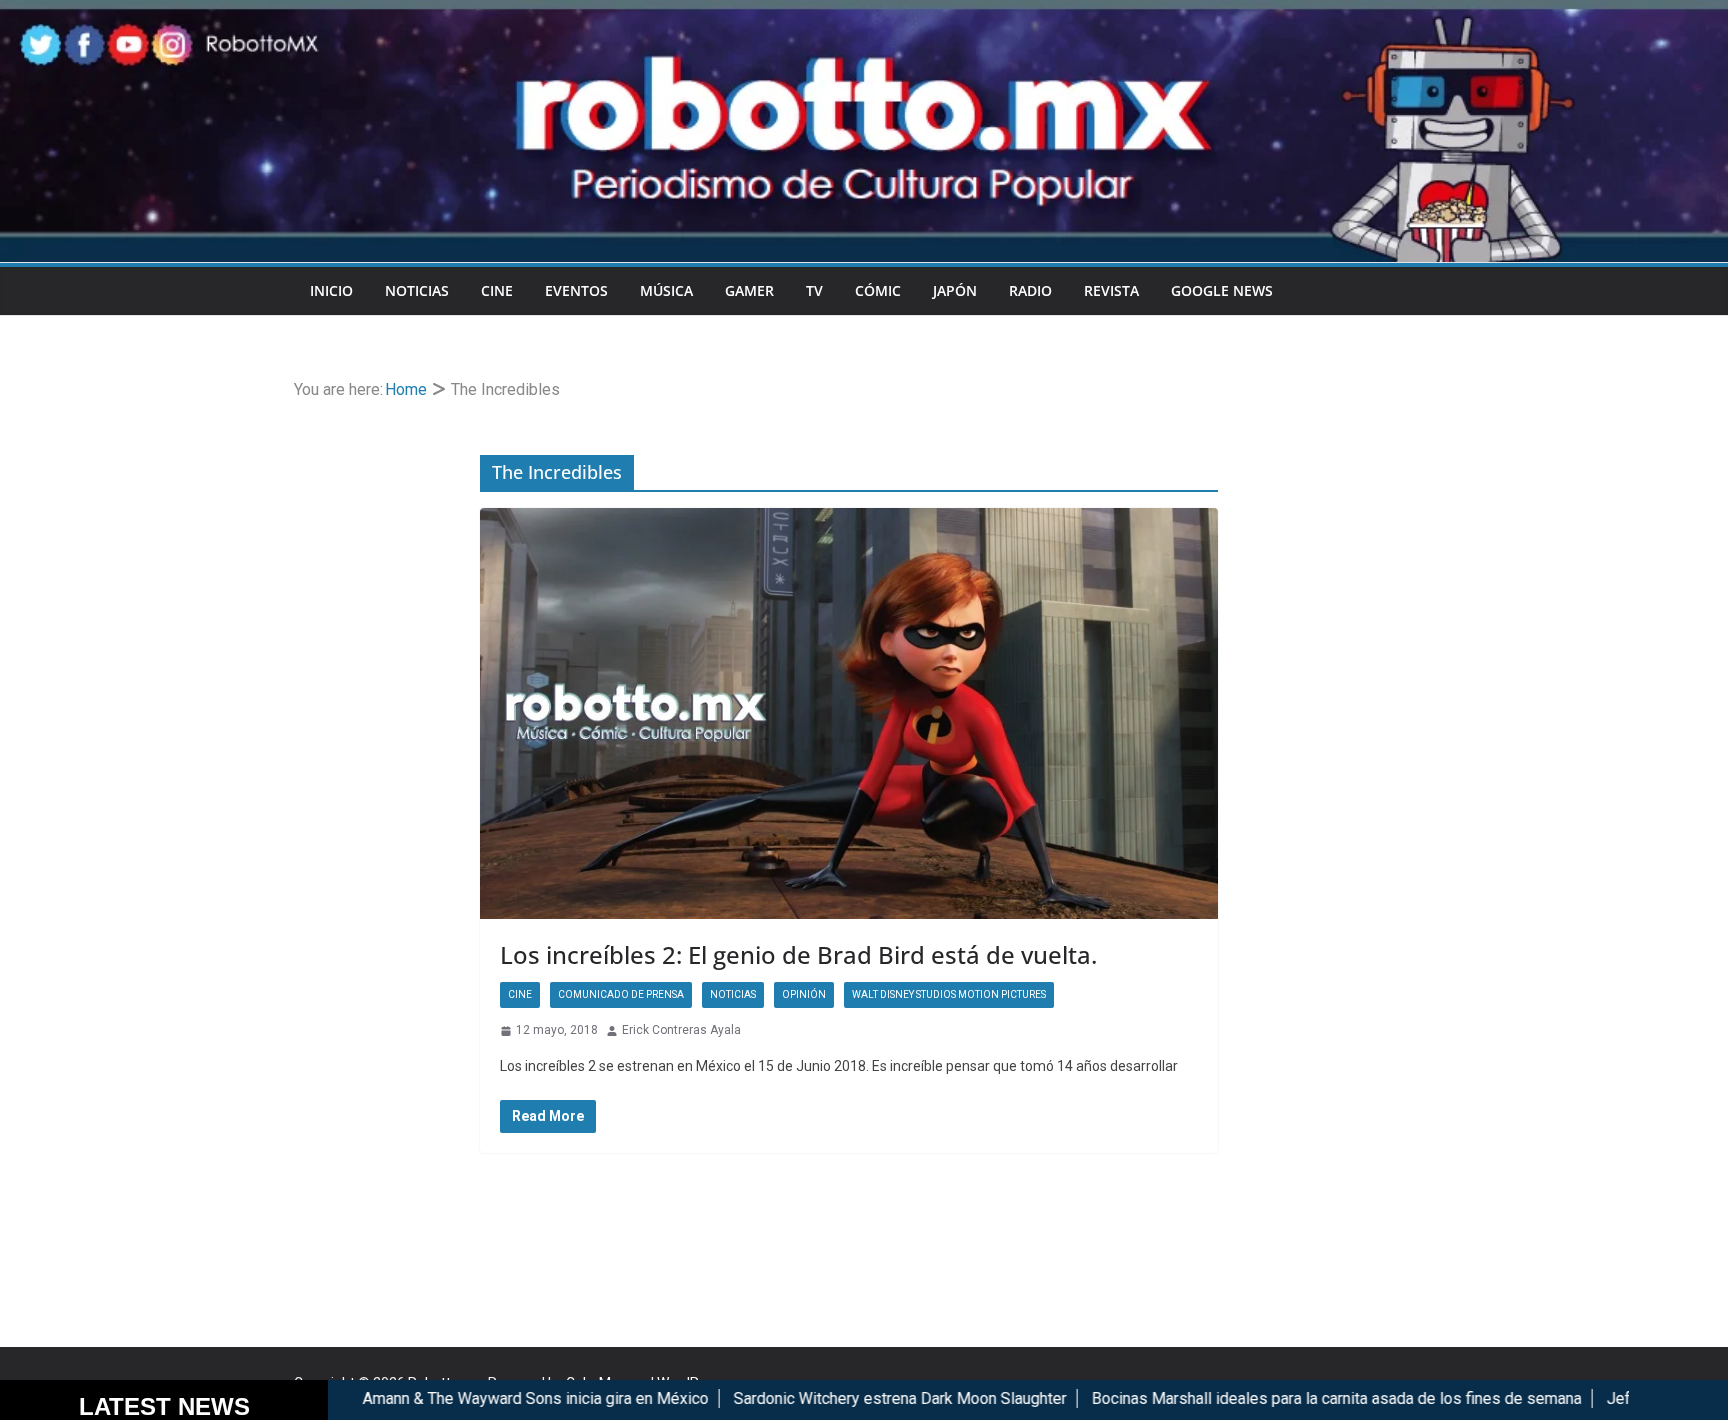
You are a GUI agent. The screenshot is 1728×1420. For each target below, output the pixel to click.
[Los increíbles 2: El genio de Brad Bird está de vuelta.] (849, 713)
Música (666, 290)
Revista (1111, 290)
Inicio (331, 290)
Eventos (576, 290)
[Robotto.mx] (864, 13)
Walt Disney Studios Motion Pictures (949, 994)
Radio (1030, 290)
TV (814, 290)
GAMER (749, 290)
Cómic (878, 290)
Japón (955, 290)
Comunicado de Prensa (621, 994)
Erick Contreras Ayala (681, 1030)
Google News (1222, 290)
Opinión (804, 994)
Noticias (417, 290)
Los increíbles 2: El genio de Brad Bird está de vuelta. (798, 954)
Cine (497, 290)
